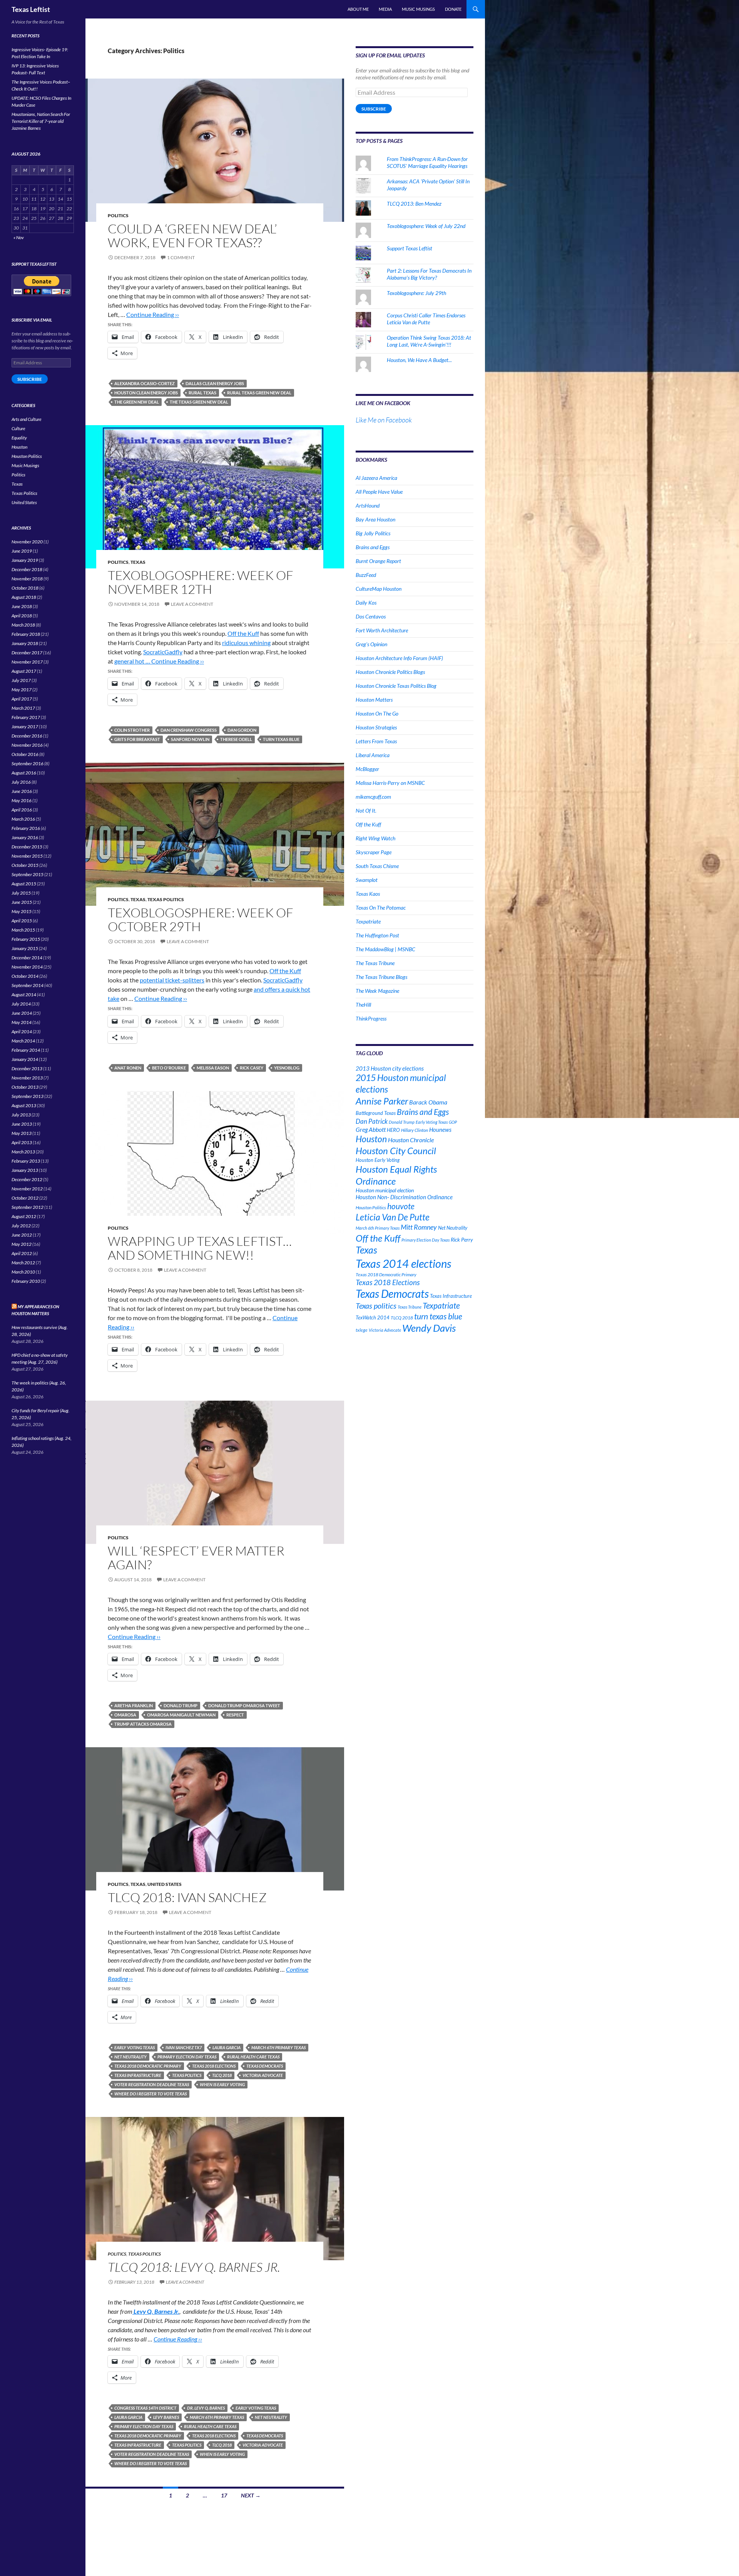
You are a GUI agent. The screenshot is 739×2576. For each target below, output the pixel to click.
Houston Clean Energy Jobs (146, 393)
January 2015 (25, 948)
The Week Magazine (377, 991)
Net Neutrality (130, 2057)
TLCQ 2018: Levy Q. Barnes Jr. (194, 2267)
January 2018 (25, 643)
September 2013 (28, 1096)
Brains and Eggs (373, 547)
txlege (362, 1330)
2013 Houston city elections (390, 1068)
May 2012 (22, 1244)
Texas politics (187, 2075)
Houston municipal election (385, 1190)
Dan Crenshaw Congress (189, 730)
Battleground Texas (376, 1113)
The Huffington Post (377, 935)
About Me (358, 9)
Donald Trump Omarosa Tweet (244, 1705)
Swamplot (367, 880)
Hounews (440, 1130)
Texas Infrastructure (138, 2075)
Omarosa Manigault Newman (181, 1715)
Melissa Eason (213, 1068)
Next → (251, 2495)
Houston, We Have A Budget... (419, 360)
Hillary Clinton (415, 1130)
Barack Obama (428, 1102)
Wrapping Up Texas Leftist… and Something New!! (200, 1248)
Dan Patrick (372, 1121)
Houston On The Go (377, 713)
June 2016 (22, 791)
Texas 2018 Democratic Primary (148, 2066)
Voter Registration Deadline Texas (152, 2084)
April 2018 (22, 616)
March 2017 (23, 708)
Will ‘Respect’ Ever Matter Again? (196, 1558)
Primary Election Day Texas (187, 2057)
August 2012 (24, 1216)
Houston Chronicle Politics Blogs (390, 672)
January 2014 (25, 1059)
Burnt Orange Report (378, 561)
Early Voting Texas (135, 2047)
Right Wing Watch (375, 838)
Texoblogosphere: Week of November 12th (201, 582)
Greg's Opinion (371, 644)
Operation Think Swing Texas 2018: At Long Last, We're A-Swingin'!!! (429, 341)
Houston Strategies (376, 727)
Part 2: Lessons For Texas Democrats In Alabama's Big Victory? (429, 274)
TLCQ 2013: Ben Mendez (414, 204)
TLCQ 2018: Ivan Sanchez (187, 1897)
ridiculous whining (246, 643)
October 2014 (25, 976)
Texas (138, 562)
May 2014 (22, 1022)
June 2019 (22, 551)
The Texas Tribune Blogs (381, 977)
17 (224, 2495)
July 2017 (21, 680)
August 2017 (24, 671)
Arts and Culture (27, 419)
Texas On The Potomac (381, 908)
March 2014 (23, 1041)
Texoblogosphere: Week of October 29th (201, 919)
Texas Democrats (265, 2066)
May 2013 (22, 1133)
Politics (118, 215)
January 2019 (25, 560)
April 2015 (22, 921)
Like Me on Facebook (383, 403)
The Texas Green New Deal (199, 402)
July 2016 (21, 782)
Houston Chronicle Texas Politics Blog (396, 686)
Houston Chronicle (411, 1140)
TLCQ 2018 (222, 2075)
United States (165, 1884)
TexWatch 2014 (373, 1317)
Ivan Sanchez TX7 (184, 2047)
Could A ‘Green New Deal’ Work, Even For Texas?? (192, 235)
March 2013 (23, 1152)
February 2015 (26, 939)
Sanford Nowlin (190, 739)
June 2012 (22, 1235)
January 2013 (25, 1170)
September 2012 (28, 1207)
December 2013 (27, 1068)
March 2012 (23, 1263)
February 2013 (26, 1161)
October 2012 (25, 1198)
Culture (18, 428)
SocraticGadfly (163, 652)
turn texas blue (281, 739)
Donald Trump (181, 1705)
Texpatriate (368, 921)
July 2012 (21, 1226)
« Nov (19, 237)
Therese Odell (236, 739)
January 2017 (25, 727)
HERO (393, 1130)
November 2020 (27, 542)
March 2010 (23, 1272)
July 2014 (21, 1004)
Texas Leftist (31, 9)
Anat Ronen (128, 1068)
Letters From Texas (376, 741)
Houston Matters (374, 700)
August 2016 (24, 773)
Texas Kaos (368, 894)
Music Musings (418, 9)
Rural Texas (202, 393)
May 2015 (22, 911)
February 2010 (26, 1281)
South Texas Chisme (377, 866)
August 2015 (24, 884)
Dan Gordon (242, 730)
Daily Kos (366, 603)
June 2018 (22, 606)
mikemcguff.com (373, 797)
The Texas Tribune (375, 963)
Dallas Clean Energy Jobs (215, 383)
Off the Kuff (243, 633)
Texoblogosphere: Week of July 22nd (426, 226)
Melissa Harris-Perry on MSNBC (390, 783)
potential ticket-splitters (172, 980)
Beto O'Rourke (169, 1068)
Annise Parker (382, 1101)
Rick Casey (252, 1068)
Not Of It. (366, 810)
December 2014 (27, 958)
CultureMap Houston (379, 589)
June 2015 (22, 902)
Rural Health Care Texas (253, 2057)
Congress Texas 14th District (145, 2408)
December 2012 (27, 1179)
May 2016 (22, 800)
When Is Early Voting (222, 2084)
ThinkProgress (371, 1018)
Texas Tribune (410, 1307)
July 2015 (21, 893)
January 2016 (25, 837)
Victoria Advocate (263, 2075)
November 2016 (27, 745)
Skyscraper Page (374, 852)
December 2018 (27, 569)
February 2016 (26, 828)
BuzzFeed (366, 575)
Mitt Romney (419, 1227)
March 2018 (23, 625)
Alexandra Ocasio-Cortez (145, 383)
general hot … (133, 661)
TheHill (363, 1005)
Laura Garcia (227, 2047)
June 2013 (22, 1124)
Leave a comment (192, 604)
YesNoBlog (287, 1068)
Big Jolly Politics (373, 533)
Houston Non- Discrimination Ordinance (404, 1197)
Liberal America (373, 755)
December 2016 (27, 736)
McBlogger (367, 769)
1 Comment (181, 257)
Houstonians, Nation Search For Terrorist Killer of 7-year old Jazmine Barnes (41, 121)
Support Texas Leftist (410, 248)
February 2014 (26, 1050)
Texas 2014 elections (403, 1263)
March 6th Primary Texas (278, 2047)
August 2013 (24, 1105)
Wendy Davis (429, 1328)
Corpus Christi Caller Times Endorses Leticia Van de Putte (426, 319)
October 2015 (25, 865)
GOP (453, 1122)
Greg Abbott (371, 1130)
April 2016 (22, 810)
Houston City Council (396, 1151)
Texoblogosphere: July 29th (416, 293)
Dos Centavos (371, 616)
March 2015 (23, 930)
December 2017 (27, 653)
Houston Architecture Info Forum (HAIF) (399, 658)
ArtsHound (368, 505)
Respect (235, 1715)
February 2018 (26, 634)
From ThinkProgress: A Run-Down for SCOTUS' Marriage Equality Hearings (427, 162)
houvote (401, 1206)
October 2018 (25, 588)
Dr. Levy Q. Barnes (206, 2408)
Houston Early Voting (378, 1160)
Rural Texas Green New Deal (259, 393)
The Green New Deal (137, 402)
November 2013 (27, 1078)
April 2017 (22, 699)
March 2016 (23, 819)
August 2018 (24, 597)
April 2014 (22, 1032)
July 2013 (21, 1115)
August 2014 (24, 995)
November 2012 (27, 1189)
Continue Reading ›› (153, 314)
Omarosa (125, 1715)
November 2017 (27, 662)
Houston (371, 1139)
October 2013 (25, 1087)
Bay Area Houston (375, 519)
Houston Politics (371, 1208)
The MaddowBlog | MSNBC (385, 949)
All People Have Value (379, 492)
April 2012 (22, 1253)
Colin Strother (132, 730)
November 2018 (27, 579)
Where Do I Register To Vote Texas (150, 2094)
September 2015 (28, 874)
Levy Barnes (166, 2417)
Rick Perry (462, 1239)
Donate (453, 9)
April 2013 (22, 1142)
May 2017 (22, 690)
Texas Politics (166, 899)
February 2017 (26, 717)
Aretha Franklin (134, 1705)
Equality (19, 438)
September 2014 (28, 985)
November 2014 (27, 967)
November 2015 (27, 856)
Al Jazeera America (376, 478)
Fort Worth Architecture (382, 630)
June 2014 (22, 1013)
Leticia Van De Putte (393, 1217)
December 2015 (27, 847)
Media (385, 9)
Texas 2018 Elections (214, 2066)
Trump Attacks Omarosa (143, 1724)
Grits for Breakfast (137, 739)
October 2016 (25, 754)
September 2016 (28, 763)
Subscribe (374, 109)
